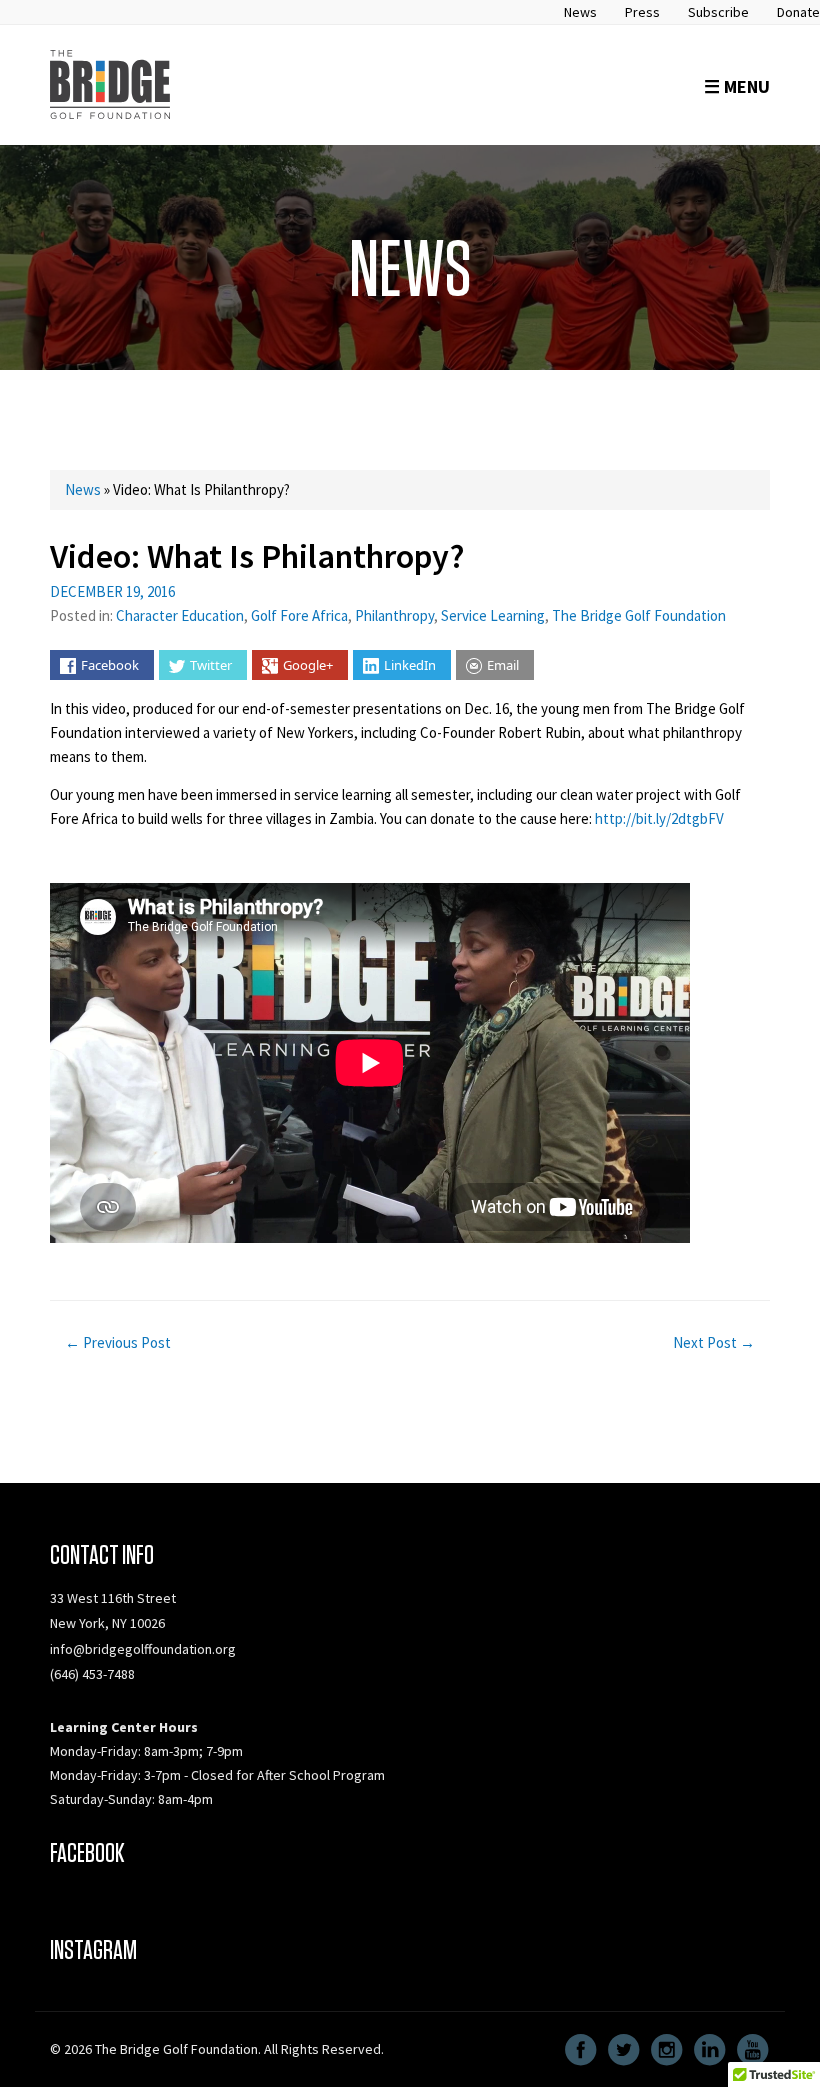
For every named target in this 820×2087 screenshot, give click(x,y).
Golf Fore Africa (299, 615)
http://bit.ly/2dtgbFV (659, 818)
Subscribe (718, 12)
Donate (798, 12)
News (580, 12)
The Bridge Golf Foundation (639, 615)
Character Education (180, 615)
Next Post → (714, 1342)
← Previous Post (118, 1342)
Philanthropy (394, 615)
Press (642, 12)
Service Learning (493, 615)
